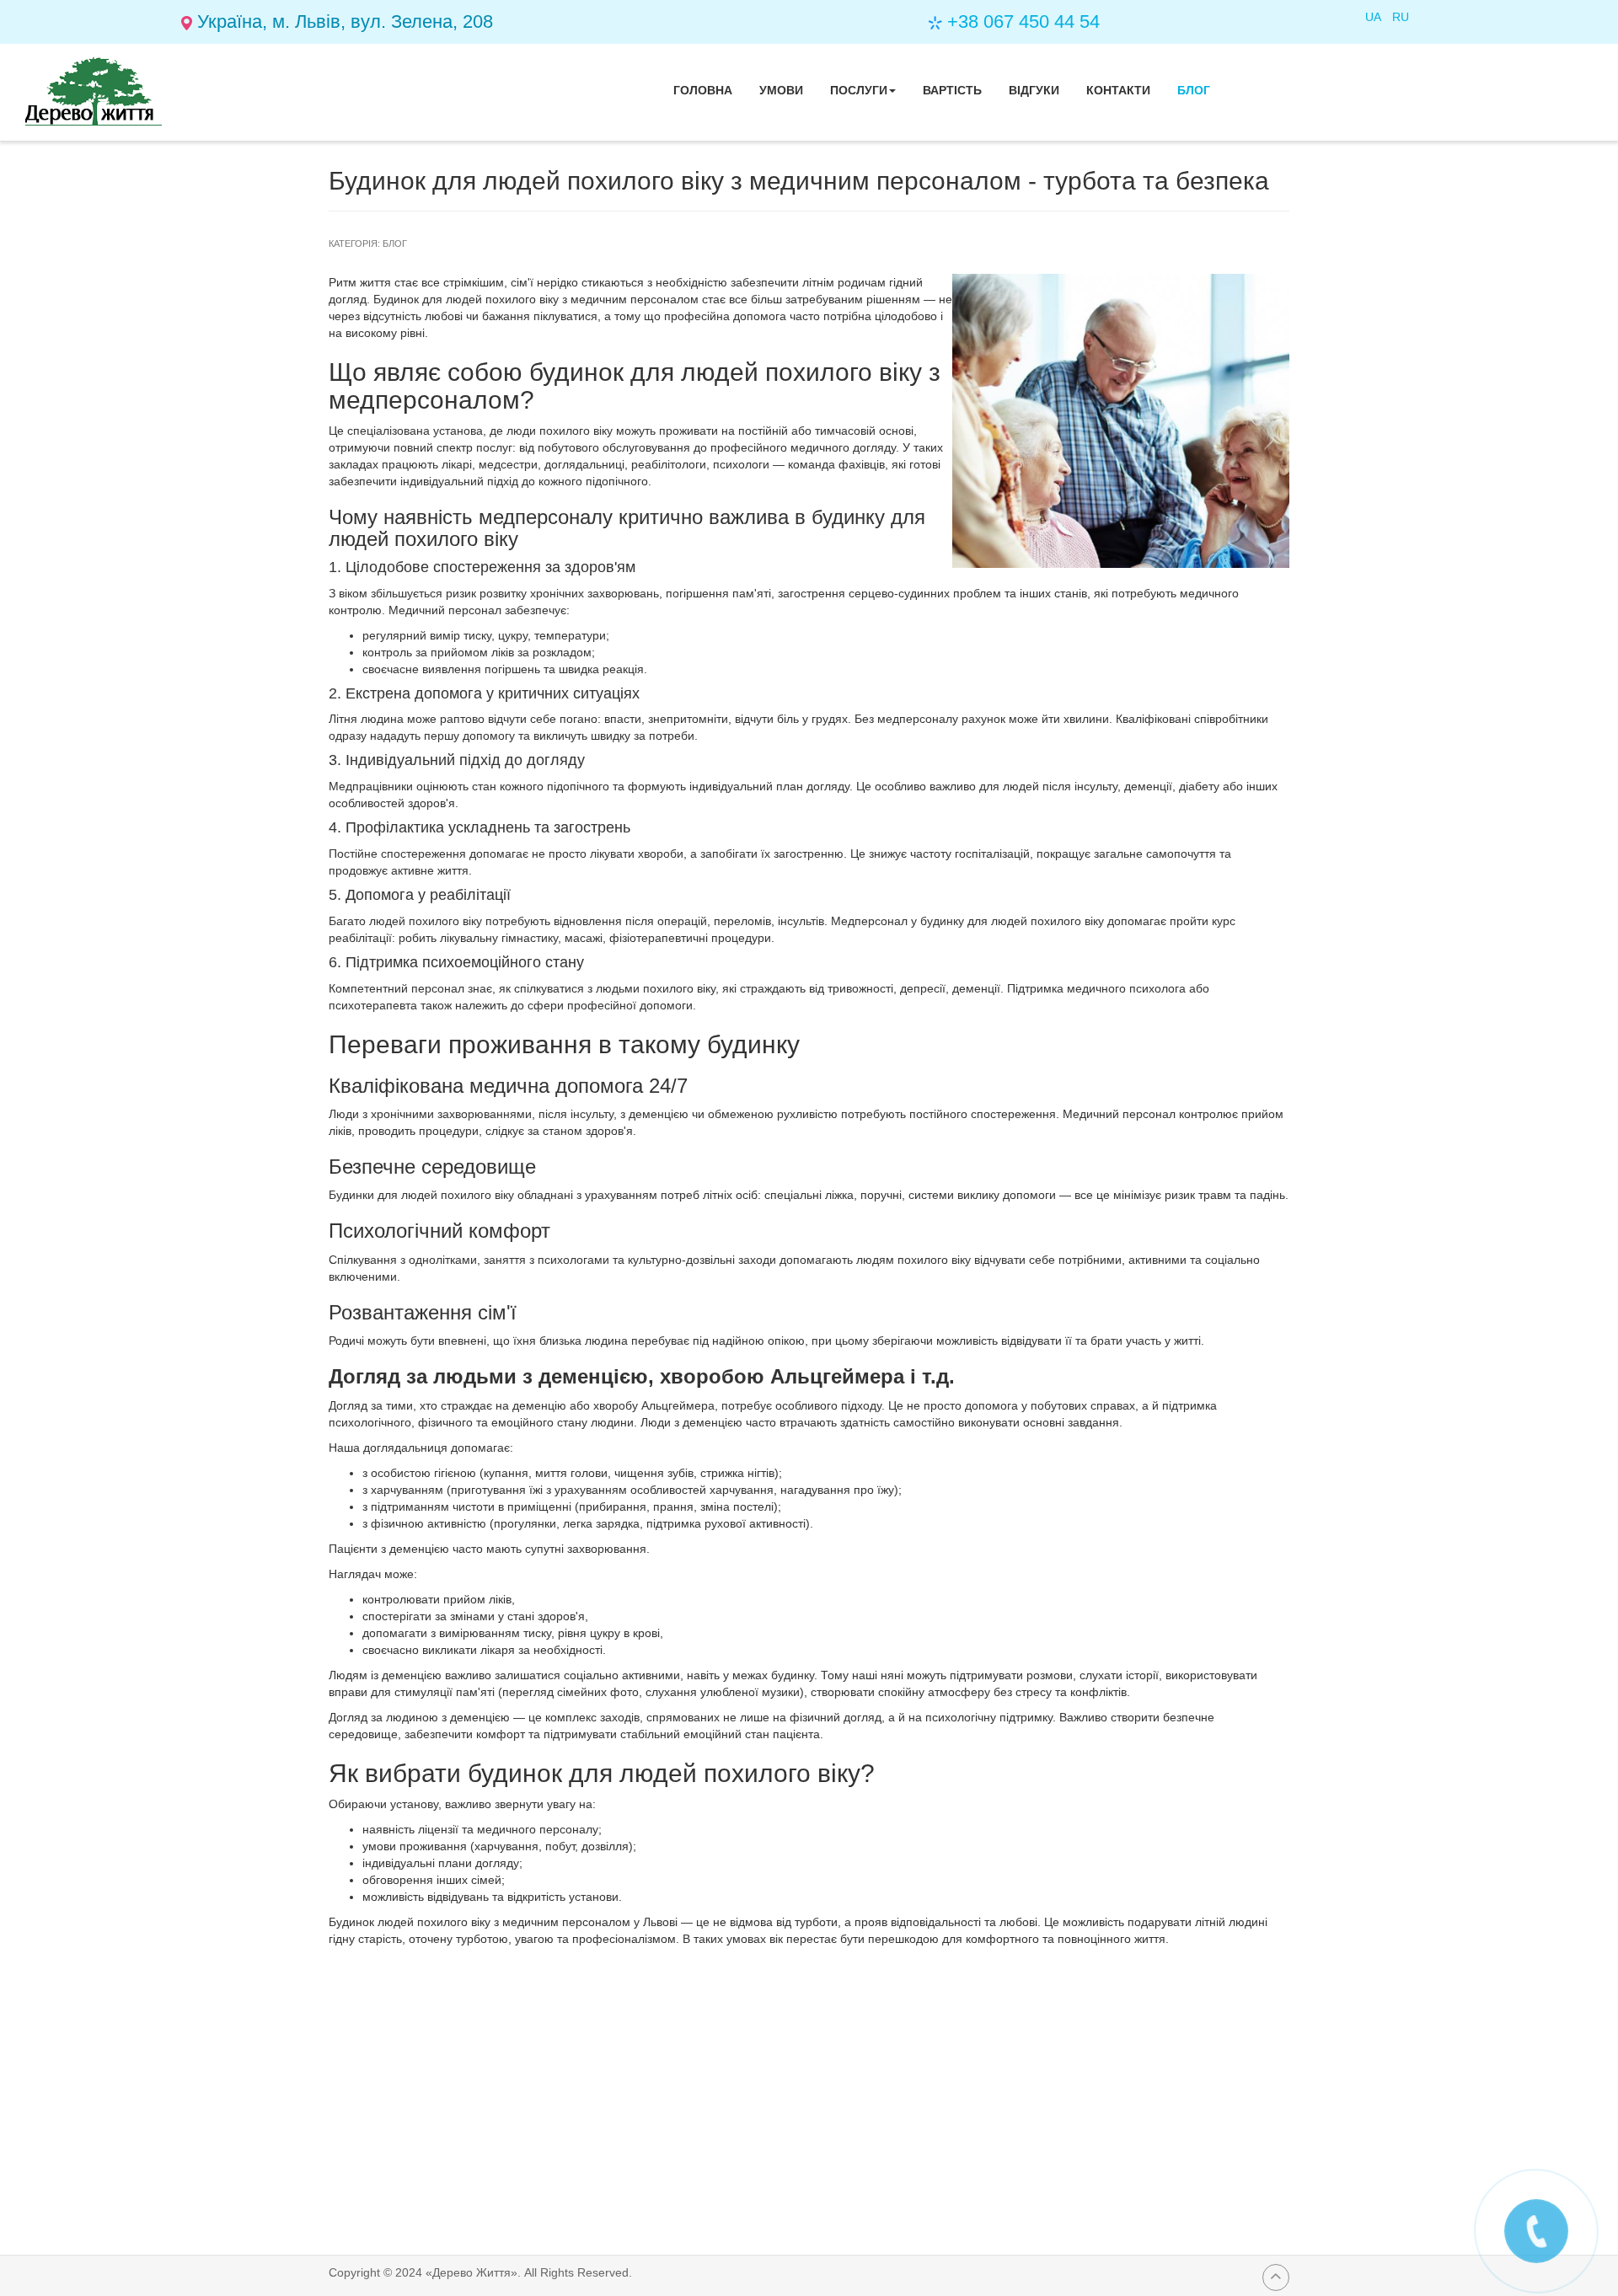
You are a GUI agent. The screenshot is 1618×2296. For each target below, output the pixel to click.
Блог (1194, 90)
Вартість (952, 90)
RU (1401, 17)
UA (1374, 17)
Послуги (859, 90)
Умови (781, 90)
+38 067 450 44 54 (1023, 21)
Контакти (1118, 90)
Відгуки (1034, 90)
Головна (703, 90)
